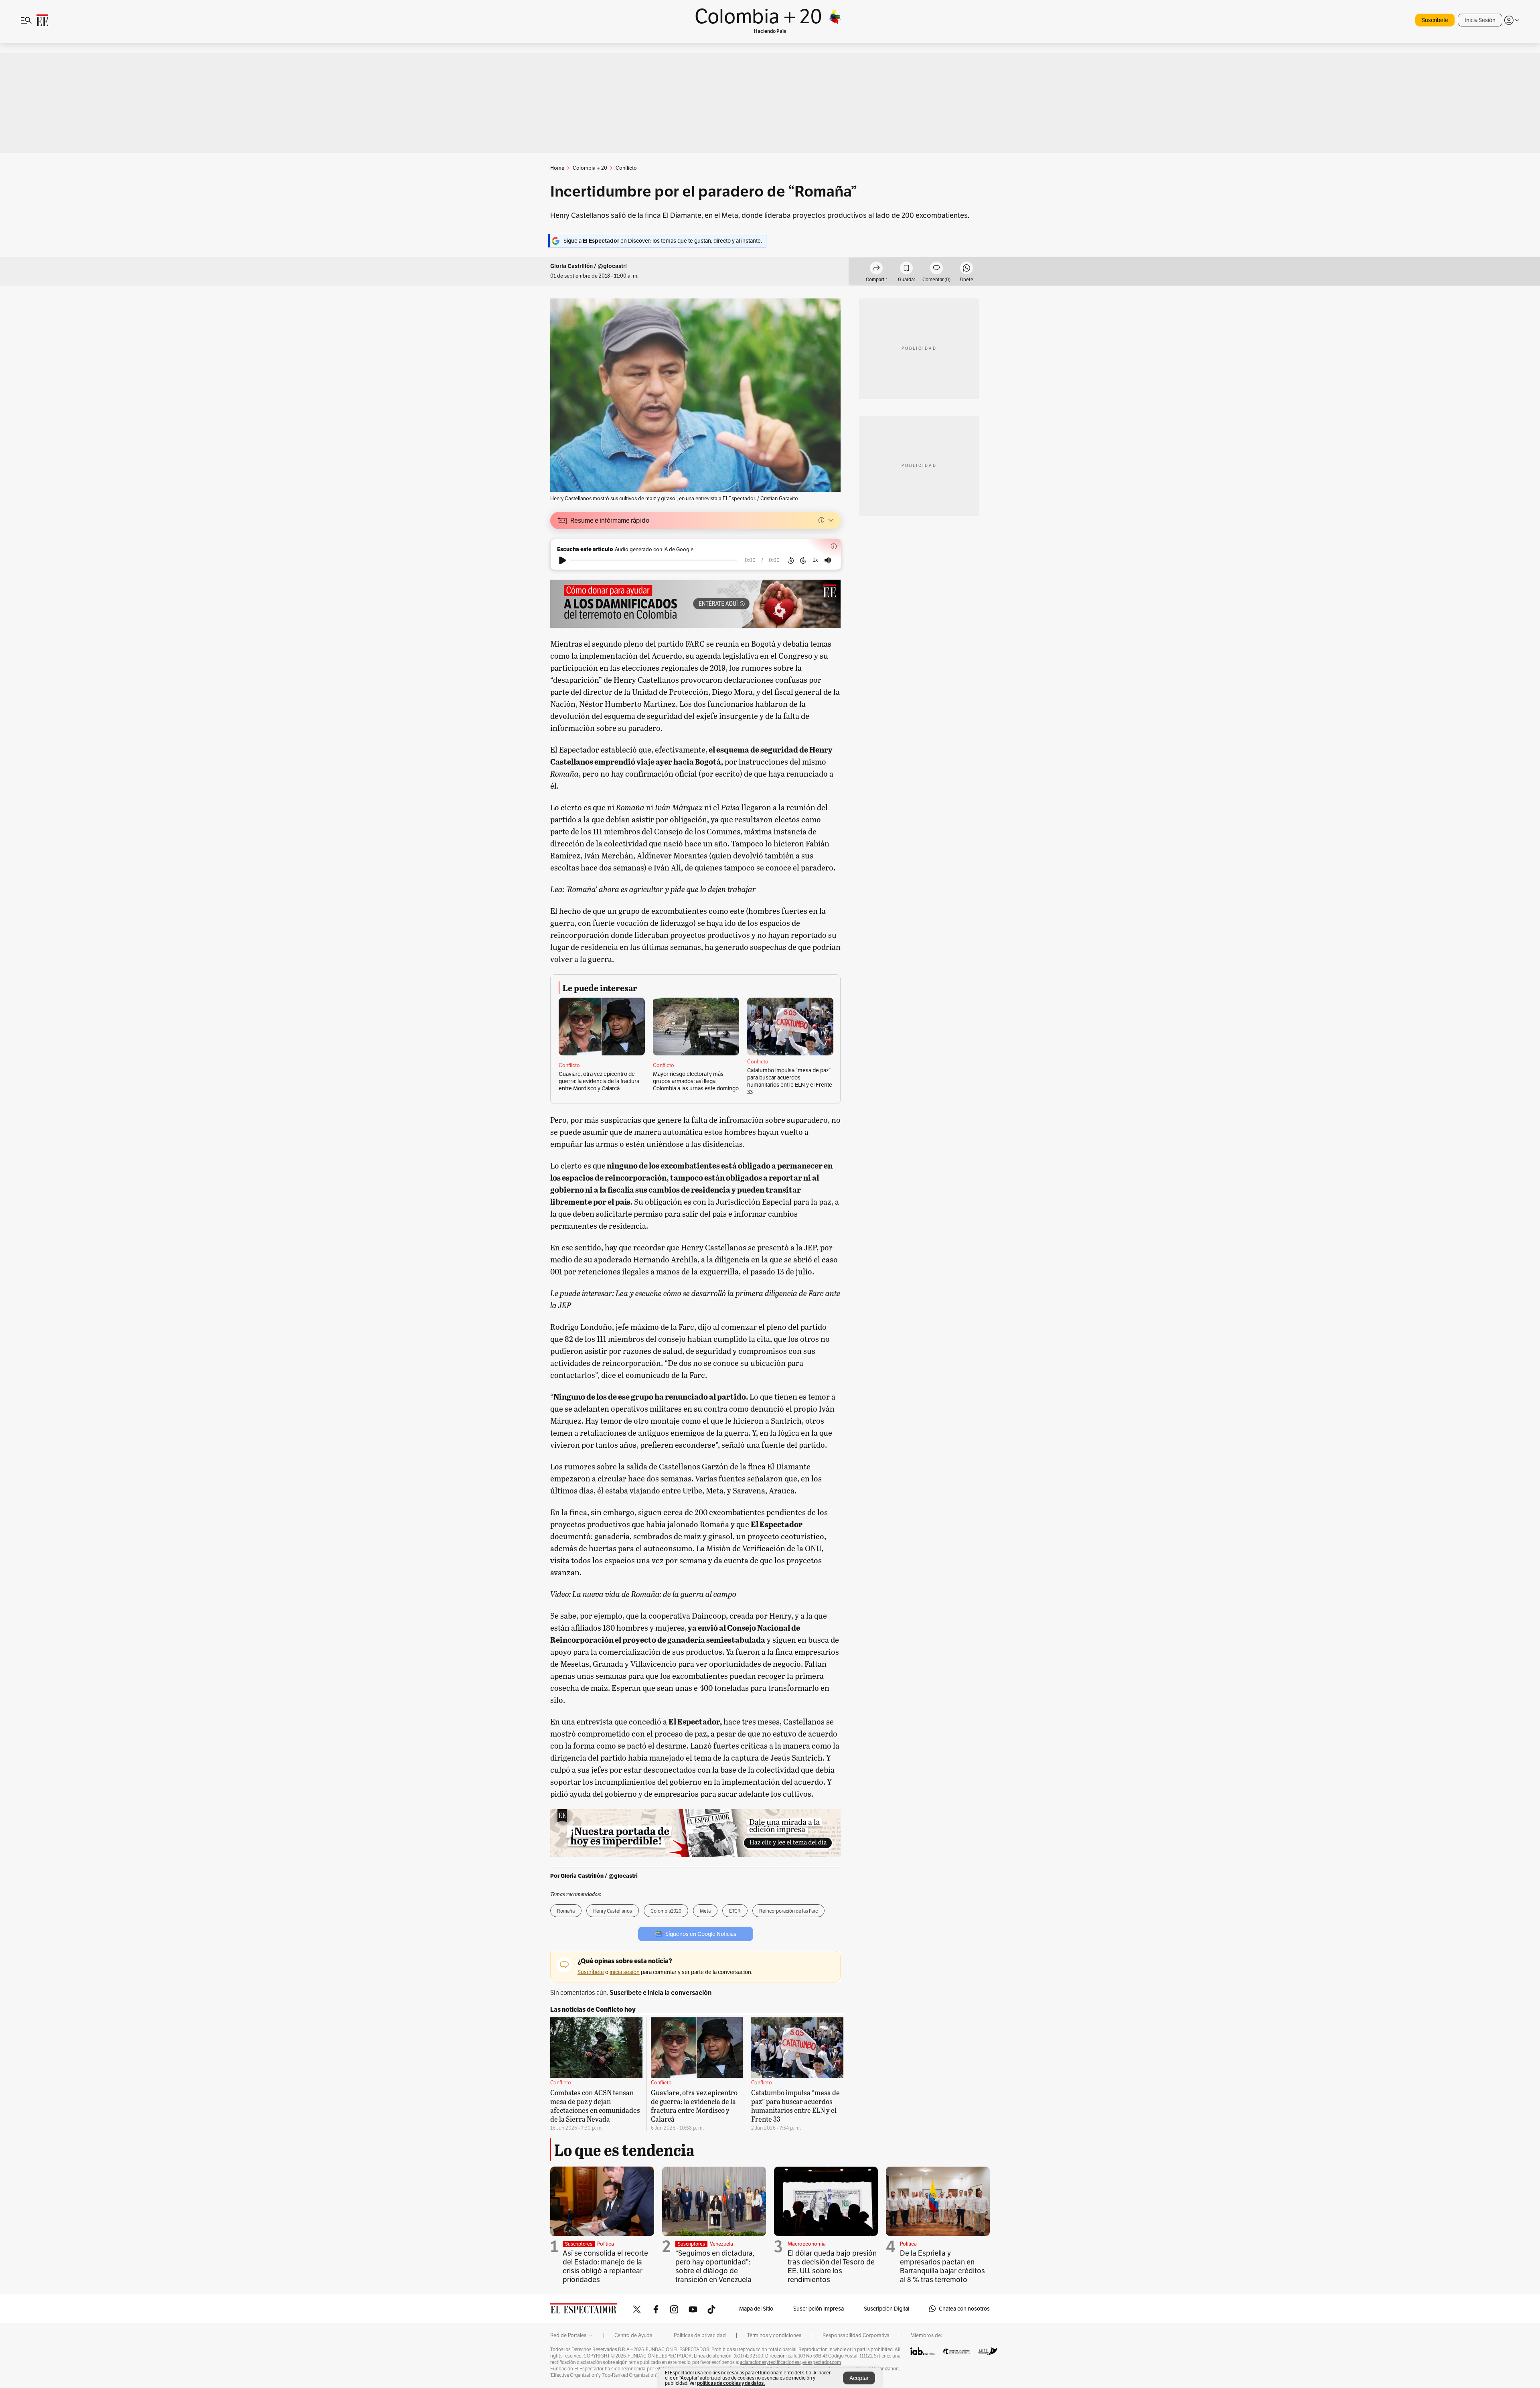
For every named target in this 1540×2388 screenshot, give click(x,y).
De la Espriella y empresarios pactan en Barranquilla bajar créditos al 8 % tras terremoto (942, 2266)
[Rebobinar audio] (791, 560)
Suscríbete (1435, 20)
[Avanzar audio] (803, 560)
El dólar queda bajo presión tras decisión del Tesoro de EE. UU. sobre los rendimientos (832, 2266)
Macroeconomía (807, 2244)
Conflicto (569, 1065)
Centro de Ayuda (633, 2335)
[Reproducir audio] (562, 560)
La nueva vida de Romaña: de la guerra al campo (654, 1594)
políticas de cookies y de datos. (731, 2383)
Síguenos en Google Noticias (701, 1934)
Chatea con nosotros (964, 2309)
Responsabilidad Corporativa (856, 2335)
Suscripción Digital (887, 2309)
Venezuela (721, 2244)
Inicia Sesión (1480, 20)
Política (606, 2244)
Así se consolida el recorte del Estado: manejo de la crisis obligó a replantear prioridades (605, 2266)
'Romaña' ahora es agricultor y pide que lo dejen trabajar (660, 889)
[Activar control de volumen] (828, 560)
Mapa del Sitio (756, 2309)
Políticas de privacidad (700, 2335)
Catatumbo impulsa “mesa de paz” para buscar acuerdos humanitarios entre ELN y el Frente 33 (790, 1081)
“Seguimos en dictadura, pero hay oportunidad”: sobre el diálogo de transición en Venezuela (715, 2266)
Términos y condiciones (774, 2335)
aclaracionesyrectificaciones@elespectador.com (790, 2362)
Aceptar (859, 2378)
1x (815, 560)
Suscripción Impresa (819, 2309)
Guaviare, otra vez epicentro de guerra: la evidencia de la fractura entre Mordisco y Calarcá (599, 1081)
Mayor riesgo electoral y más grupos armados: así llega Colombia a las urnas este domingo (696, 1081)
